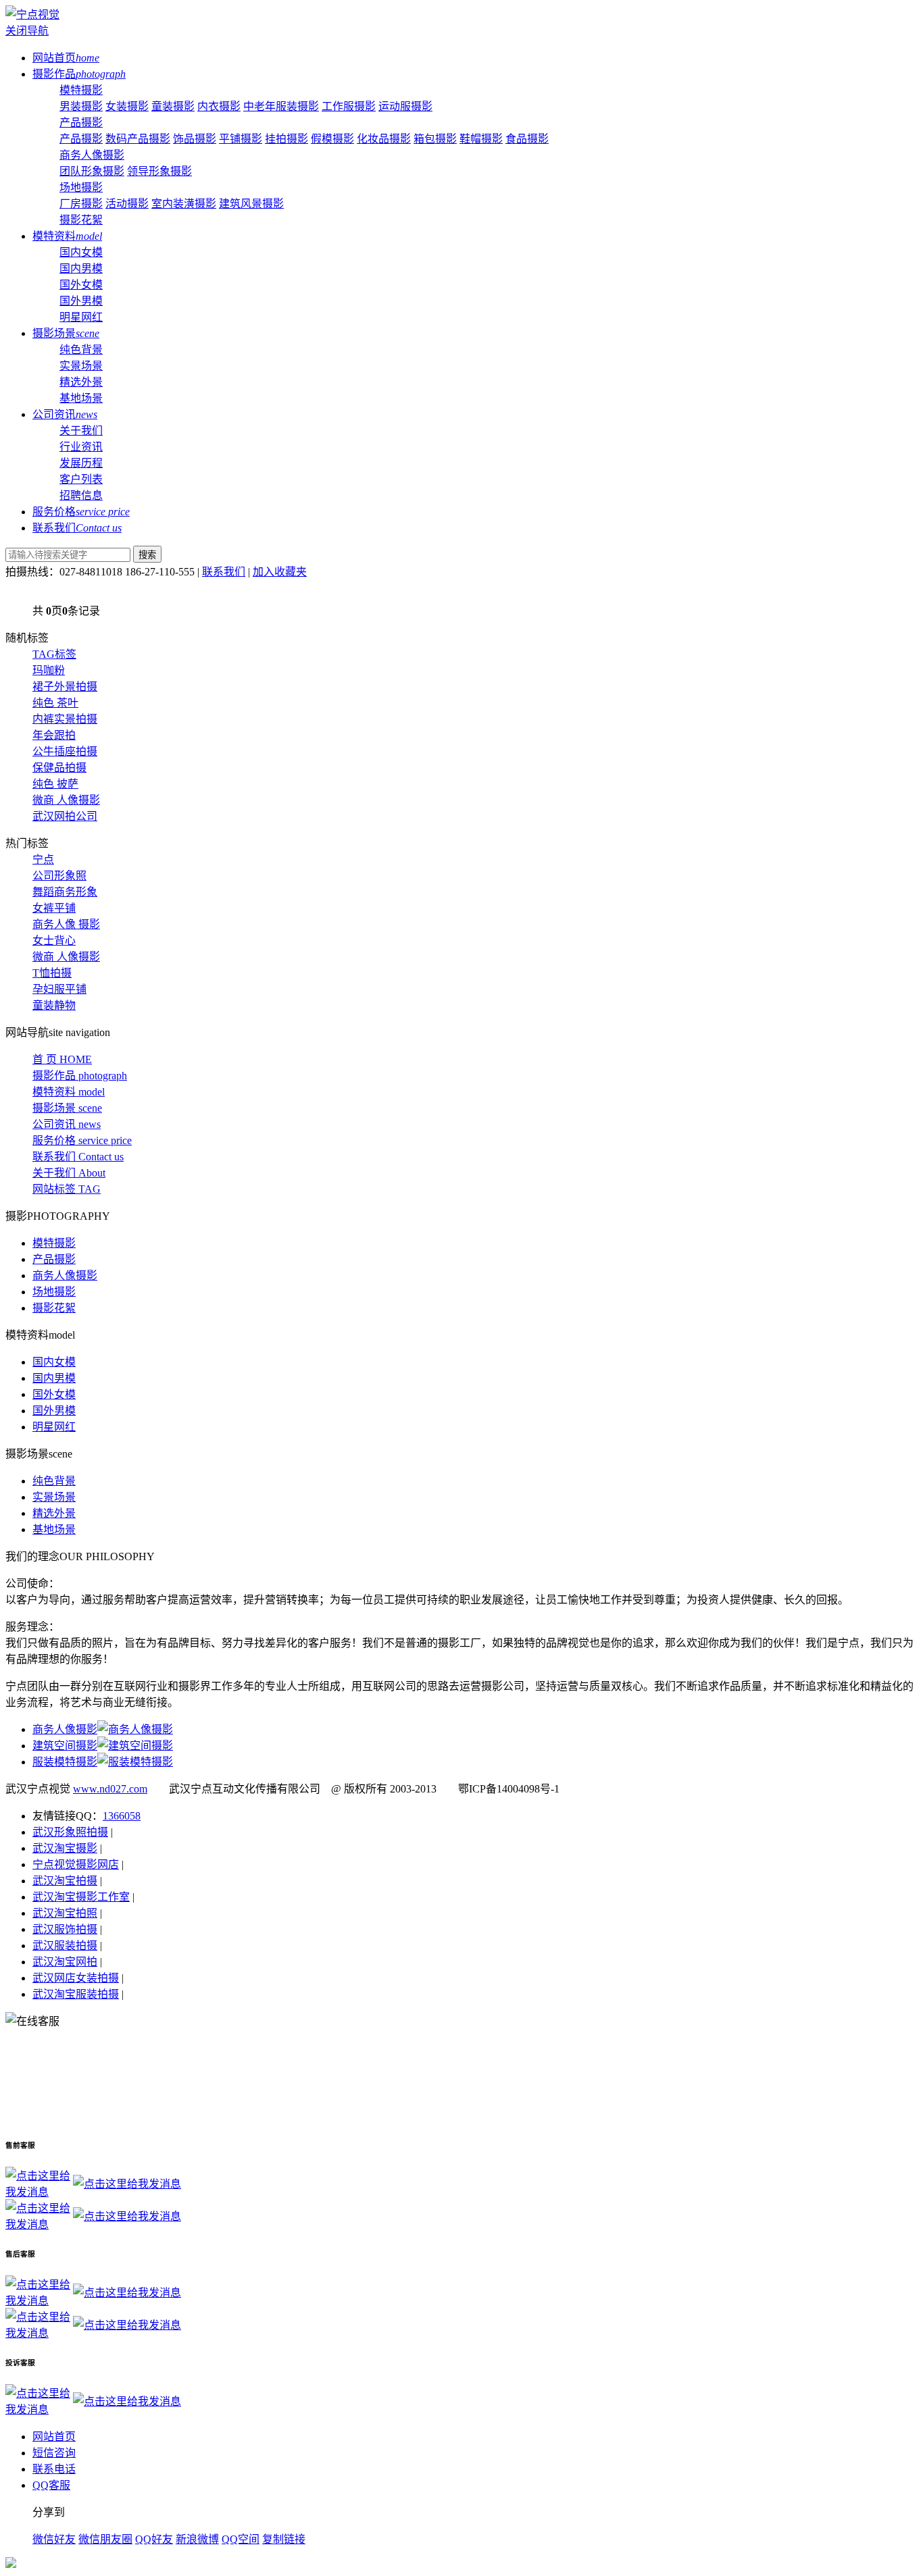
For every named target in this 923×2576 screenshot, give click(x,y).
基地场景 (81, 398)
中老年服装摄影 (281, 106)
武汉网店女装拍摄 (76, 1978)
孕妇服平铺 (59, 989)
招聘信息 (81, 495)
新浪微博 (197, 2539)
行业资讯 (81, 447)
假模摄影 (332, 139)
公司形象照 (59, 876)
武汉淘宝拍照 (65, 1913)
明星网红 (81, 317)
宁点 (43, 859)
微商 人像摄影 (66, 800)
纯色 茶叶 (55, 703)
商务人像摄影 (92, 155)
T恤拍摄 (52, 973)
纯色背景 (81, 350)
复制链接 (284, 2539)
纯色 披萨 (55, 784)
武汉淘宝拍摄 (65, 1881)
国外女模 (81, 285)
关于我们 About (69, 1173)
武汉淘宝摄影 (65, 1848)
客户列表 (81, 479)
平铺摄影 (241, 139)
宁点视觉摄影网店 (76, 1864)
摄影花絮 (81, 220)
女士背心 (54, 941)
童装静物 (54, 1005)
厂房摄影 (81, 204)
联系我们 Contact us (78, 1157)
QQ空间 (241, 2539)
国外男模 (81, 301)
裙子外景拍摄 (65, 687)
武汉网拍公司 (65, 816)
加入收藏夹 (280, 572)
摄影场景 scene (67, 1108)
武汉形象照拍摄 (70, 1832)
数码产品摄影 (138, 139)
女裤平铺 (54, 908)
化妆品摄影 (384, 139)
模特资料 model (69, 1092)
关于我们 (81, 431)
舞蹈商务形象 (65, 892)
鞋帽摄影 (481, 139)
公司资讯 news (67, 1124)
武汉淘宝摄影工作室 (81, 1897)
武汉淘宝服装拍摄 (76, 1994)
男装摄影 (81, 106)
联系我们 (224, 572)
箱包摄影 (435, 139)
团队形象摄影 (92, 171)
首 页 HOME (62, 1059)
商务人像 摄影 (66, 924)
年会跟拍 (54, 735)
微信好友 (54, 2539)
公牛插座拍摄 (65, 751)
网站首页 (54, 2437)
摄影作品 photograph (80, 1076)
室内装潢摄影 (184, 204)
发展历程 (81, 463)
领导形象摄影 (159, 171)
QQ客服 (51, 2485)
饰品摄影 (195, 139)
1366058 (122, 1816)
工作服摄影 (349, 106)
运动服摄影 (405, 106)
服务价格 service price (82, 1140)
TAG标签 (54, 654)
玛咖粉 (49, 670)
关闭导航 (27, 31)
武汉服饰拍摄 (65, 1929)
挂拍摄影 (286, 139)
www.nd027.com (110, 1789)
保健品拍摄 (59, 768)
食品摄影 (527, 139)
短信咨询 (54, 2453)
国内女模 (81, 252)
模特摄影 (81, 90)
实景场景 (81, 366)
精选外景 (81, 382)
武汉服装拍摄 (65, 1946)
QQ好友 (154, 2539)
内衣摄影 (219, 106)
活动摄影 (127, 204)
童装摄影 (173, 106)
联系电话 (54, 2469)
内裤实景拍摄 (65, 719)
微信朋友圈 (105, 2539)
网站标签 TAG (67, 1189)
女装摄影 (127, 106)
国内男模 (81, 268)
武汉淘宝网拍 (65, 1962)
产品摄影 (81, 123)
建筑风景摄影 (251, 204)
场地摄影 (81, 187)
